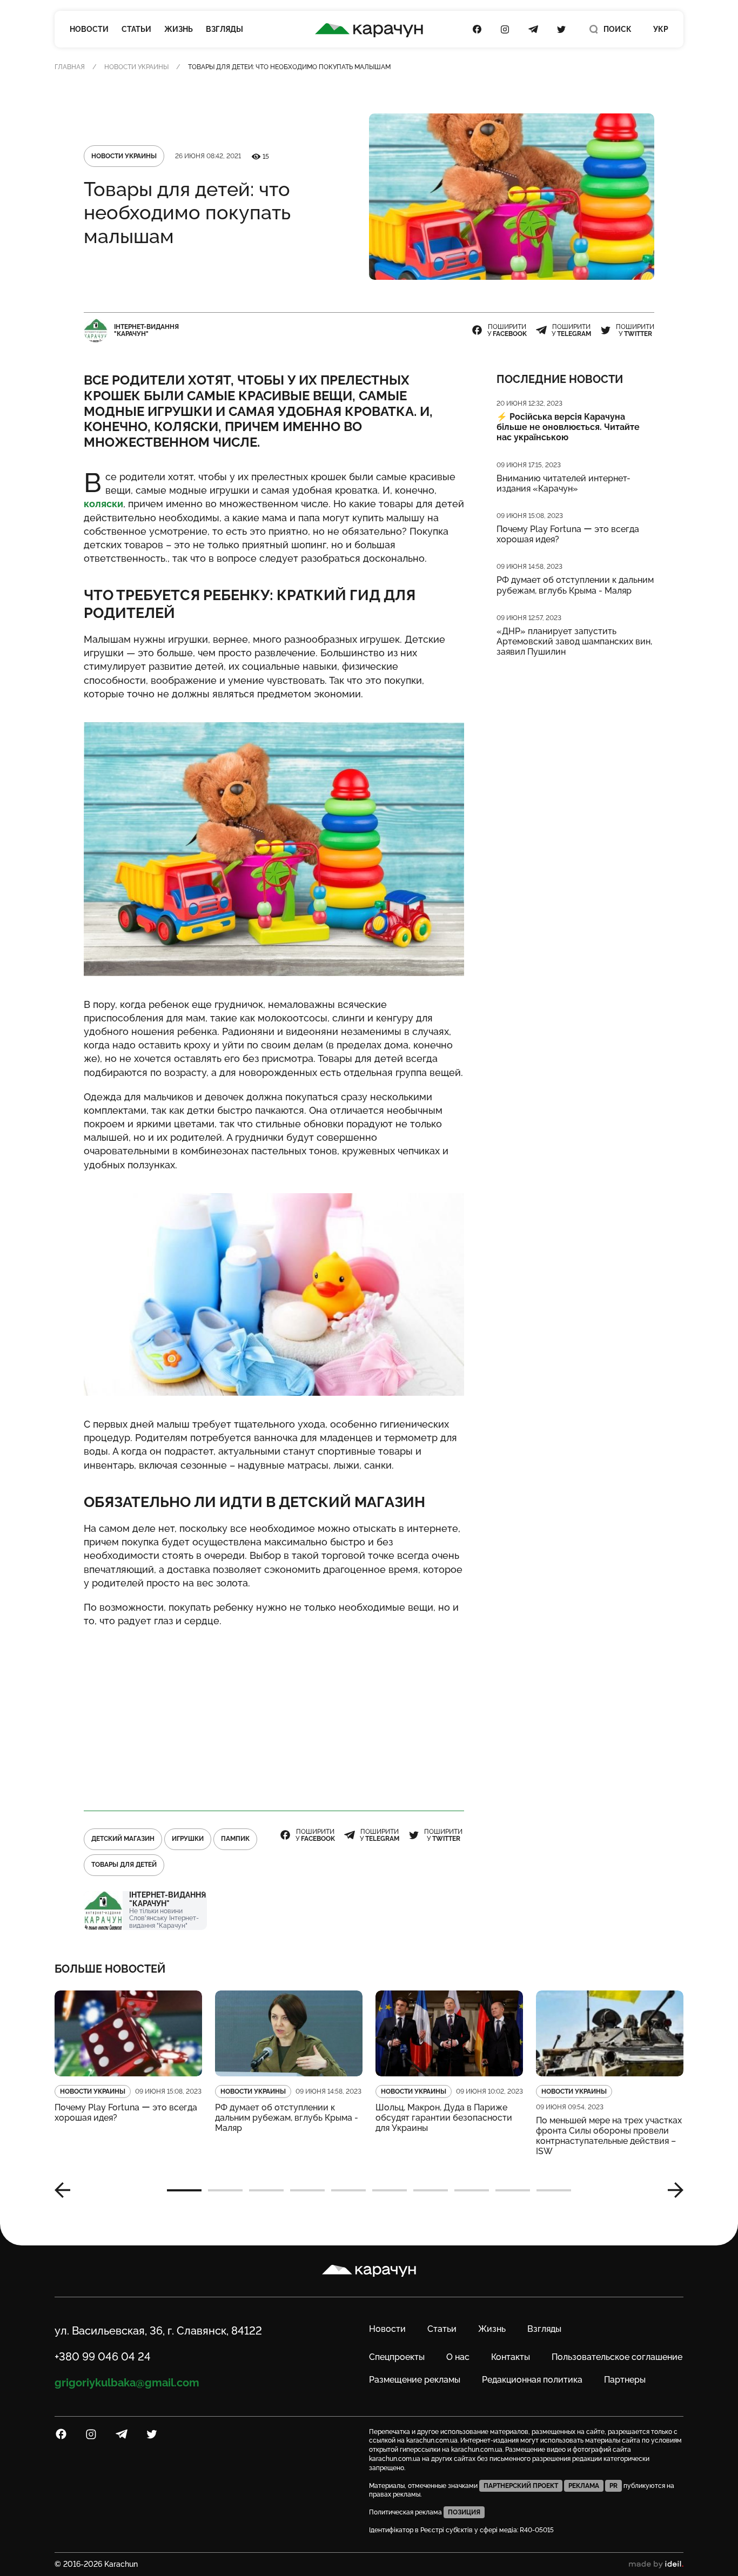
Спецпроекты (397, 2357)
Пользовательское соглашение (617, 2357)
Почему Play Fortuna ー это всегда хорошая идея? (568, 534)
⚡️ (568, 427)
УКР (661, 29)
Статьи (136, 29)
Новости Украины (136, 67)
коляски (103, 504)
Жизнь (179, 29)
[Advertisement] (274, 1714)
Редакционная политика (532, 2380)
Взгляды (224, 29)
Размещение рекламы (415, 2380)
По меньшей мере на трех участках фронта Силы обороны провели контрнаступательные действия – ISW (609, 2136)
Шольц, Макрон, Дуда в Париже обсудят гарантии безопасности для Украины (444, 2118)
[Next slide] (672, 2190)
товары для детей (124, 1865)
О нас (458, 2357)
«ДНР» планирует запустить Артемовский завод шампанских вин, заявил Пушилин (574, 641)
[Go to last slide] (66, 2190)
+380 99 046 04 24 (103, 2357)
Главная (70, 67)
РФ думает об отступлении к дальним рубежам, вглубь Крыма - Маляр (575, 585)
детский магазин (123, 1839)
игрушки (188, 1839)
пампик (235, 1839)
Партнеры (625, 2380)
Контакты (511, 2357)
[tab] (184, 2190)
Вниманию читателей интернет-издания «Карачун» (563, 483)
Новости (89, 29)
